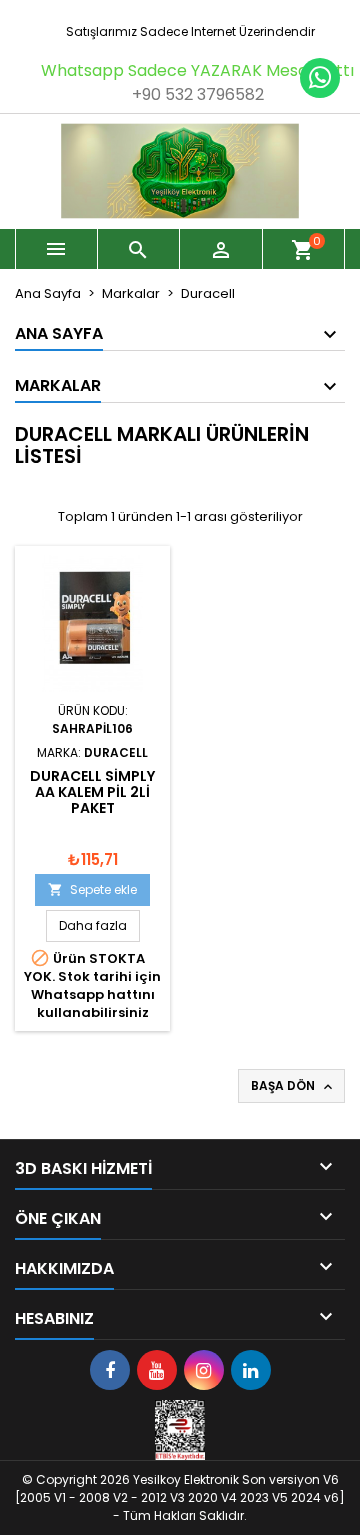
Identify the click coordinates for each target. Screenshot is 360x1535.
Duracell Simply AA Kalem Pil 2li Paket (92, 792)
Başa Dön (293, 1086)
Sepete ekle (92, 889)
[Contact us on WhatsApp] (320, 78)
